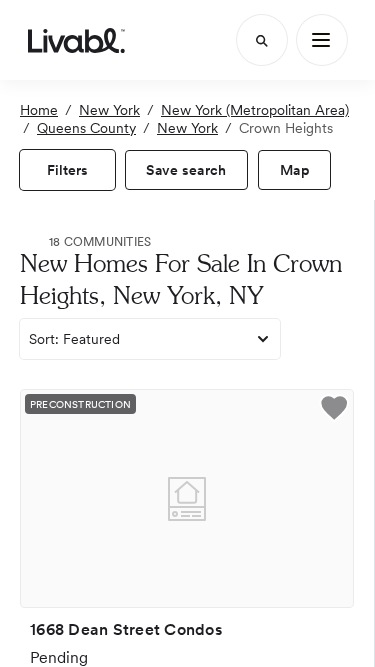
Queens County (86, 128)
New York (109, 110)
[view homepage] (76, 40)
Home (39, 110)
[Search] (262, 40)
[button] (334, 410)
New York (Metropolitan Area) (255, 110)
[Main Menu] (322, 40)
